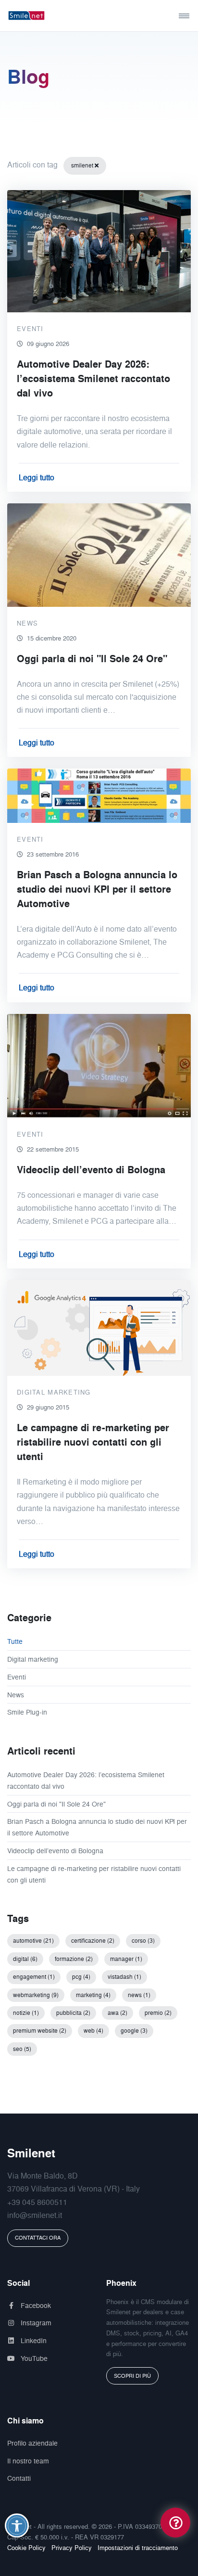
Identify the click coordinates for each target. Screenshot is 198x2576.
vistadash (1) (124, 1977)
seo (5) (22, 2049)
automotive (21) (33, 1941)
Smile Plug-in (27, 1712)
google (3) (134, 2031)
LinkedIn (33, 2340)
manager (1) (126, 1959)
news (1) (139, 1995)
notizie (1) (26, 2013)
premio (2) (158, 2013)
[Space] (43, 16)
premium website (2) (40, 2031)
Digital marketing (33, 1659)
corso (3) (143, 1941)
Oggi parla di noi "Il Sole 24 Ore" (56, 1804)
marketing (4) (93, 1995)
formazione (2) (74, 1959)
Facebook (35, 2305)
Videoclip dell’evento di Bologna (55, 1851)
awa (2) (118, 2013)
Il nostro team (28, 2461)
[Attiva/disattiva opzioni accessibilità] (17, 2525)
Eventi (17, 1677)
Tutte (15, 1641)
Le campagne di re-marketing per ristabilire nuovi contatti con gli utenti (94, 1874)
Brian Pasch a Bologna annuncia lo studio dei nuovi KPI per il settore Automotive (97, 1827)
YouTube (33, 2358)
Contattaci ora (38, 2238)
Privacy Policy (72, 2548)
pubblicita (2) (73, 2013)
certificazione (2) (93, 1941)
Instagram (35, 2323)
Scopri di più (132, 2376)
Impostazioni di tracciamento (138, 2548)
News (16, 1695)
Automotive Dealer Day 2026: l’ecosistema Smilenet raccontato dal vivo (86, 1780)
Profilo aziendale (32, 2443)
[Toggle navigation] (168, 16)
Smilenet (31, 2153)
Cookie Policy (26, 2548)
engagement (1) (34, 1977)
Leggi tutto (37, 477)
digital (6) (25, 1959)
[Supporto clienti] (175, 2522)
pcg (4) (81, 1977)
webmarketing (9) (36, 1995)
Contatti (19, 2478)
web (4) (93, 2031)
